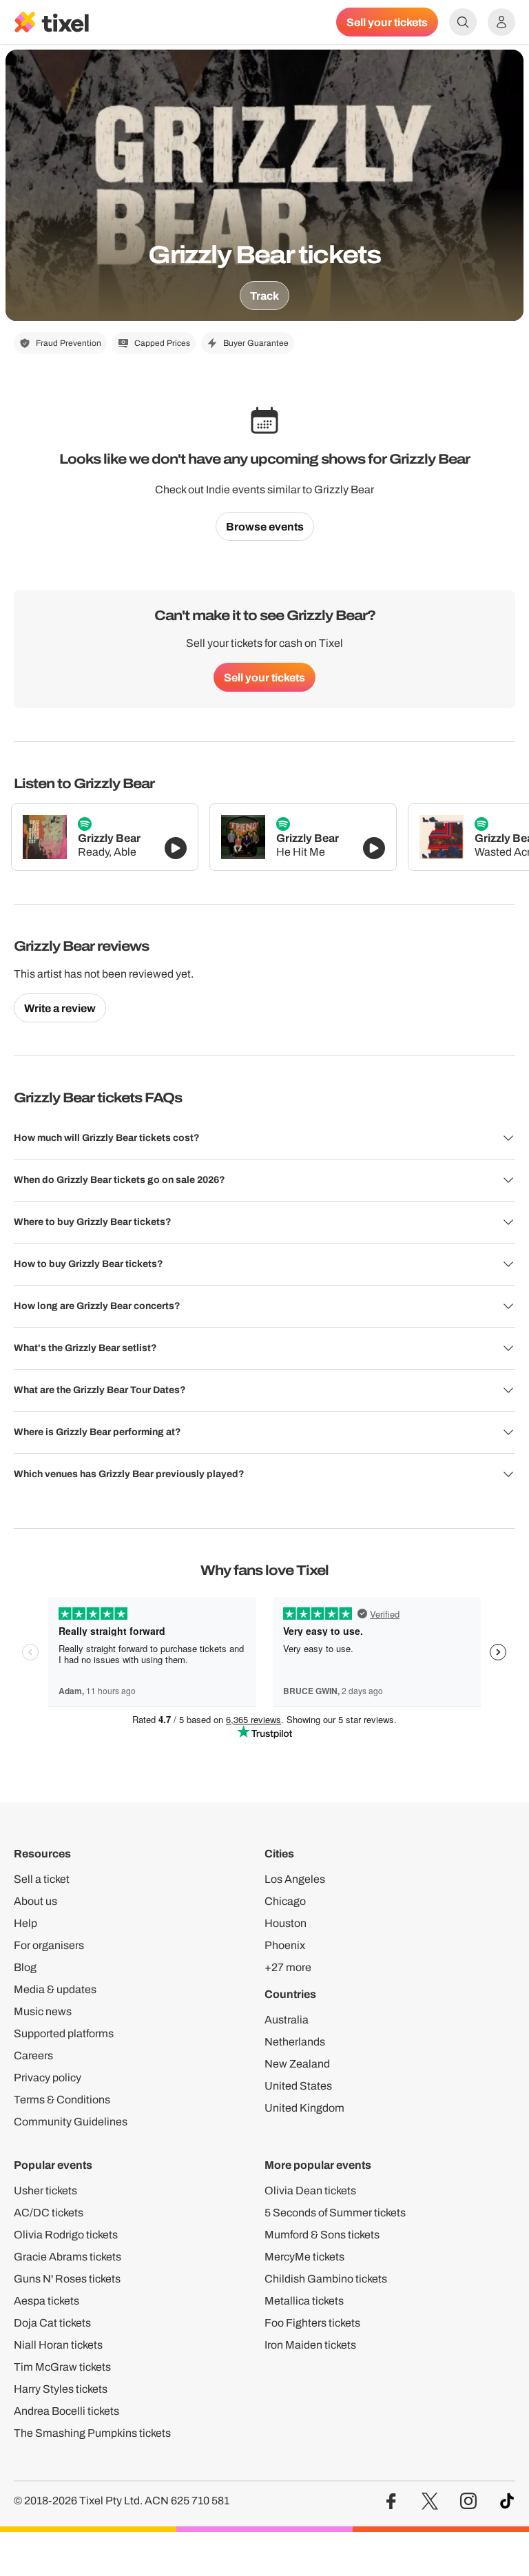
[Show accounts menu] (501, 22)
